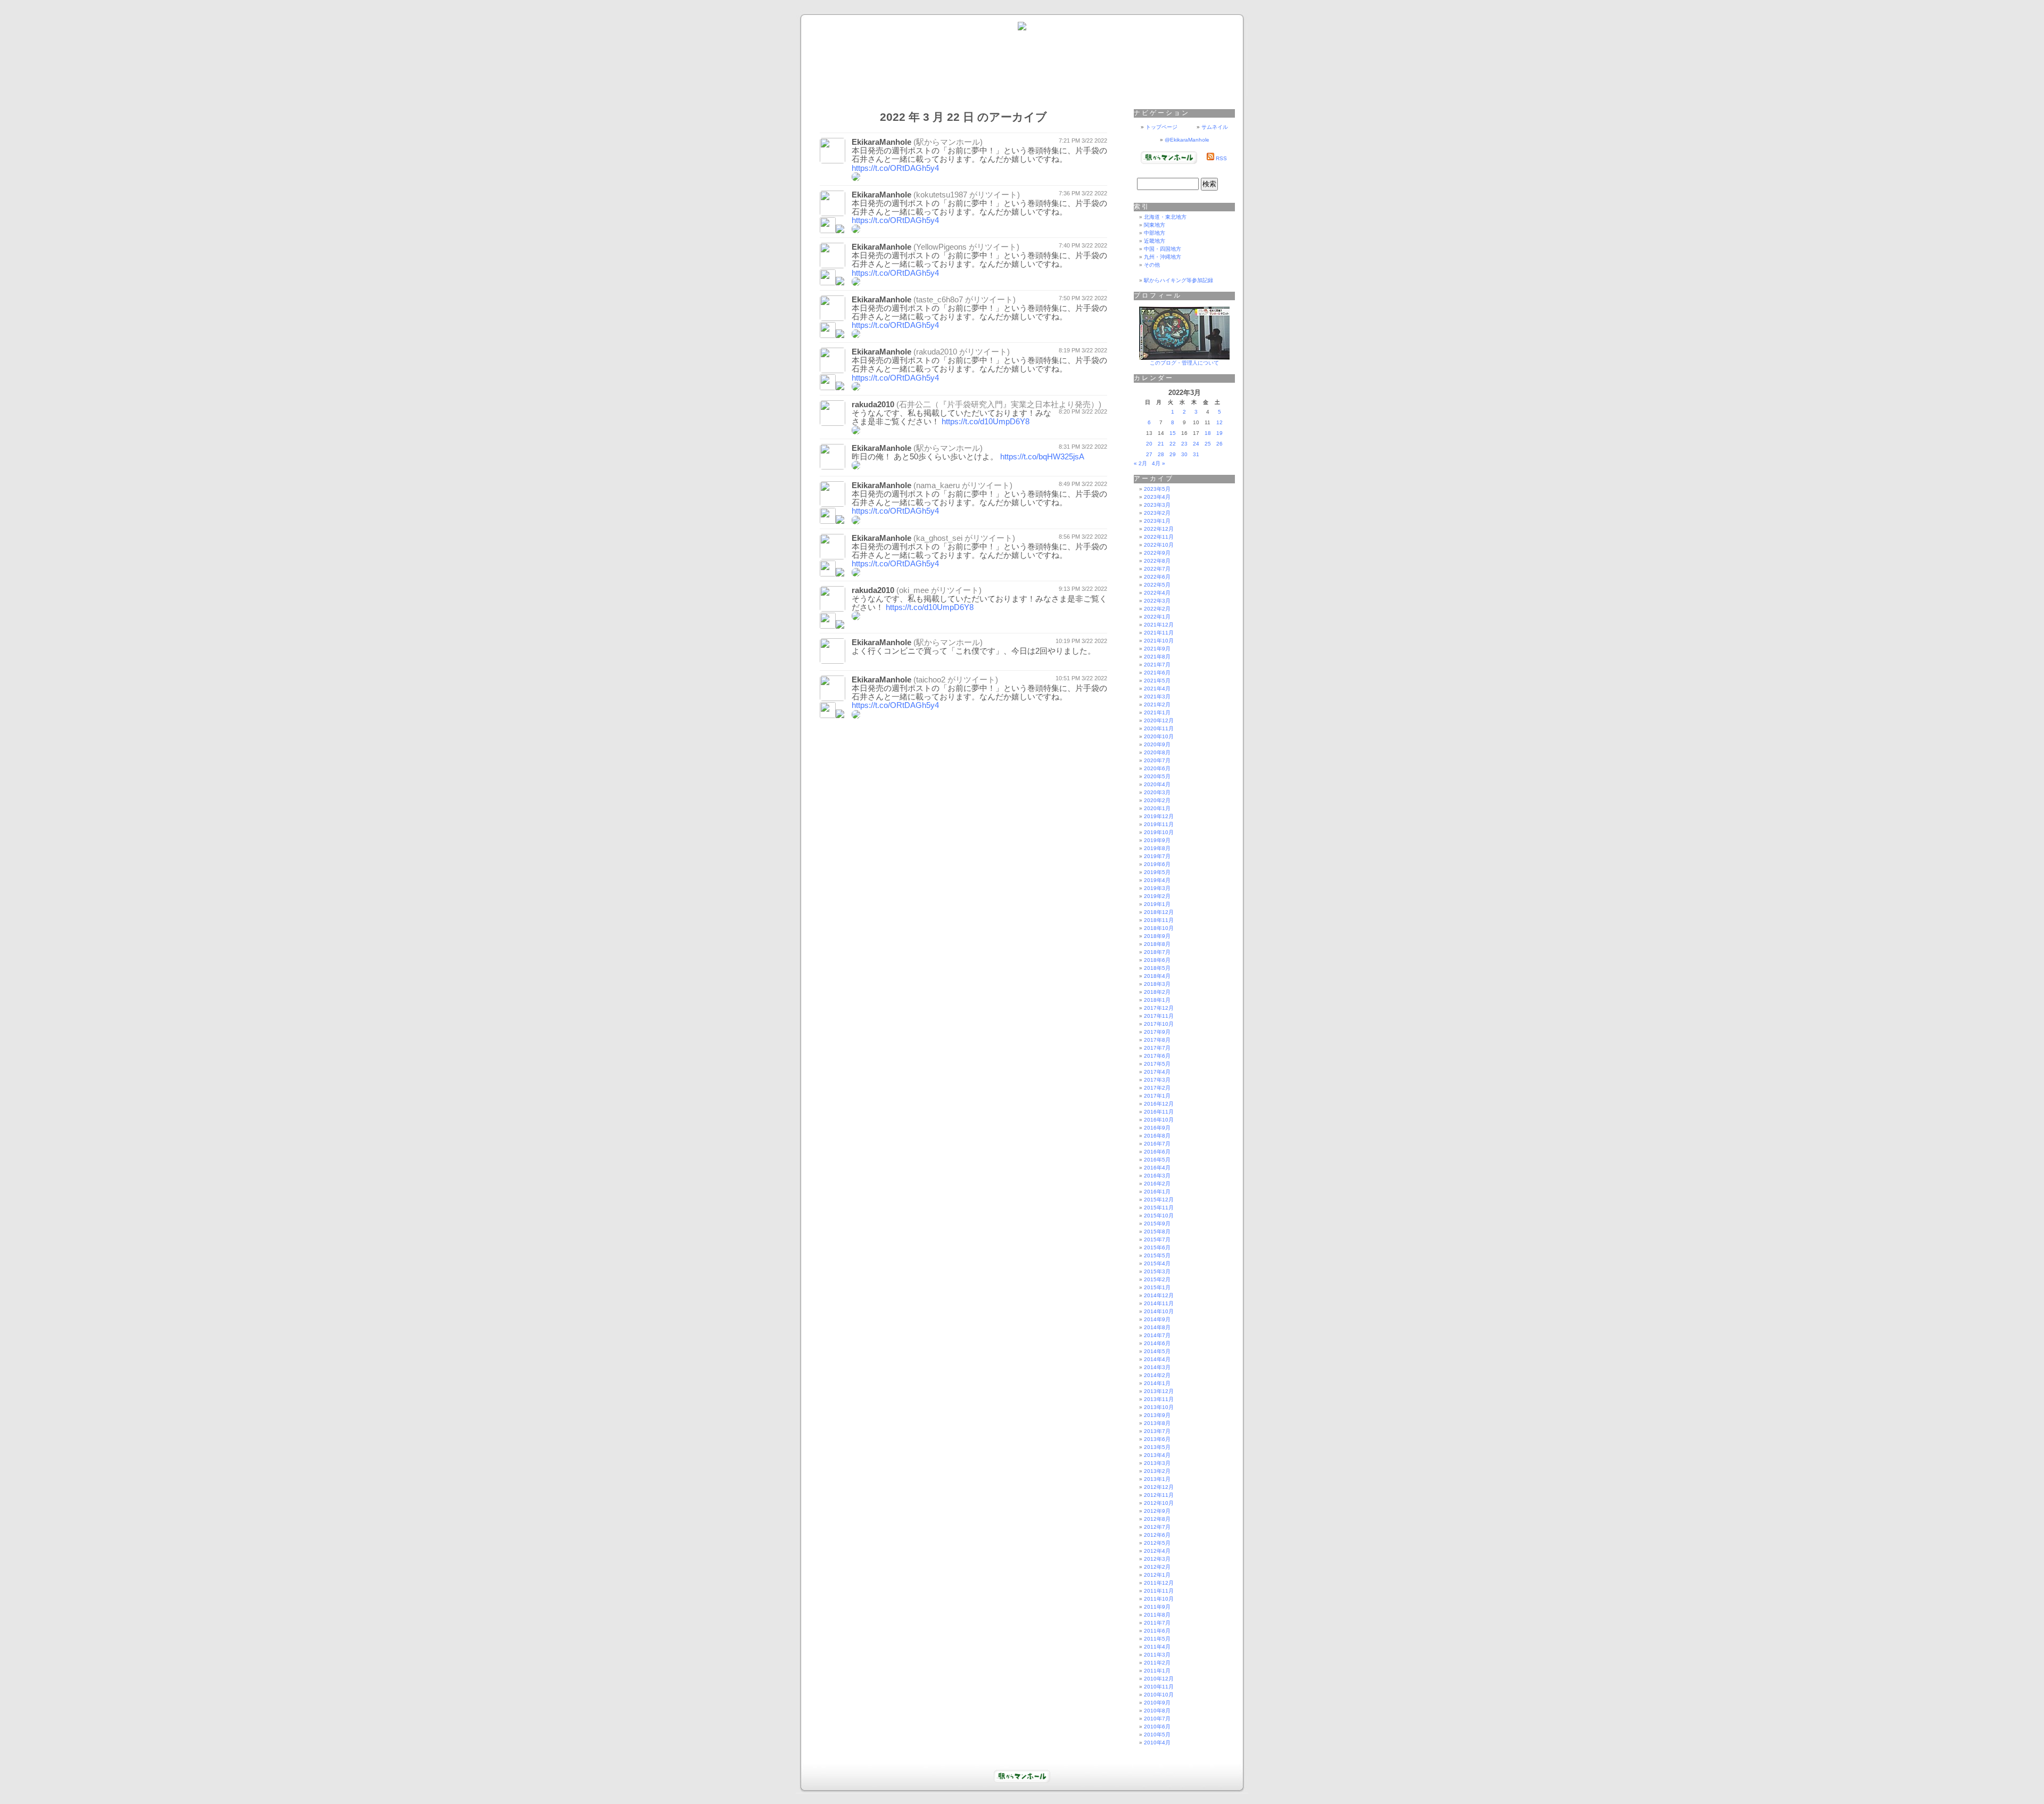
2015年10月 (1159, 1216)
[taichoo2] (828, 715)
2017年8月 (1157, 1040)
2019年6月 (1157, 864)
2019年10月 (1159, 832)
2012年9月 (1157, 1511)
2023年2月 (1157, 513)
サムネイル (1215, 127)
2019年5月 (1157, 872)
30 (1184, 454)
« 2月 (1140, 463)
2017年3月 (1157, 1080)
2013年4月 (1157, 1455)
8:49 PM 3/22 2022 (1083, 484)
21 (1161, 444)
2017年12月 (1159, 1008)
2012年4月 (1157, 1551)
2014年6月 (1157, 1343)
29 (1173, 454)
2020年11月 (1159, 728)
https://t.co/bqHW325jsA (1042, 457)
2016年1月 (1157, 1192)
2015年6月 (1157, 1247)
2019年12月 (1159, 816)
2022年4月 (1157, 593)
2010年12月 (1159, 1679)
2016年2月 (1157, 1184)
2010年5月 (1157, 1735)
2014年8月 (1157, 1327)
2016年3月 (1157, 1176)
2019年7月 (1157, 856)
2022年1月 (1157, 617)
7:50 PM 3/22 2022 (1083, 298)
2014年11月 (1159, 1303)
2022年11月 (1159, 537)
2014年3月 (1157, 1367)
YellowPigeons (941, 247)
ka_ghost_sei (939, 538)
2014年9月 (1157, 1319)
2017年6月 (1157, 1056)
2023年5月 (1157, 489)
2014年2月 (1157, 1375)
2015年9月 (1157, 1224)
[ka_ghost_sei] (828, 574)
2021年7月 (1157, 665)
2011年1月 (1157, 1671)
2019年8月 (1157, 848)
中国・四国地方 (1163, 249)
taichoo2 (931, 680)
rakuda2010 (937, 352)
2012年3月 (1157, 1559)
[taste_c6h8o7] (828, 335)
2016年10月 (1159, 1120)
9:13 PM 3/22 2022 (1083, 589)
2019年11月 (1159, 824)
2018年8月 (1157, 944)
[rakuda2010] (828, 387)
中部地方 (1155, 233)
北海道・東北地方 (1165, 217)
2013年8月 (1157, 1423)
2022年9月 (1157, 553)
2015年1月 (1157, 1287)
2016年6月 (1157, 1152)
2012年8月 (1157, 1519)
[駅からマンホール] (1169, 162)
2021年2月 (1157, 705)
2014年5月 (1157, 1351)
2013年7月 (1157, 1431)
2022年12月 (1159, 529)
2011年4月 (1157, 1647)
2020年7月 (1157, 760)
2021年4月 (1157, 689)
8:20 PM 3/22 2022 (1083, 411)
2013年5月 (1157, 1447)
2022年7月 (1157, 569)
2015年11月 (1159, 1208)
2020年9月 (1157, 744)
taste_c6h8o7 (939, 300)
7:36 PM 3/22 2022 (1083, 193)
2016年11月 (1159, 1112)
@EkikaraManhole (1187, 140)
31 (1196, 454)
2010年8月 (1157, 1711)
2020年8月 (1157, 752)
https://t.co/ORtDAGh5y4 (895, 168)
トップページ (1161, 127)
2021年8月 (1157, 657)
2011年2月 (1157, 1663)
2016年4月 (1157, 1168)
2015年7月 (1157, 1239)
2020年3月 (1157, 792)
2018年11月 (1159, 920)
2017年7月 (1157, 1048)
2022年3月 (1157, 601)
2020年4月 (1157, 784)
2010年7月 (1157, 1719)
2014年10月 (1159, 1311)
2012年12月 (1159, 1487)
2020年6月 (1157, 768)
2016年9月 (1157, 1128)
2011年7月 (1157, 1623)
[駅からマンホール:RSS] (1210, 158)
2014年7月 (1157, 1335)
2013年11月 (1159, 1399)
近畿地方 (1155, 241)
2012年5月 (1157, 1543)
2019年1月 (1157, 904)
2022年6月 (1157, 577)
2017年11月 (1159, 1016)
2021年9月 (1157, 649)
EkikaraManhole (881, 142)
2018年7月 (1157, 952)
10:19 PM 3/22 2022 (1081, 641)
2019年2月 (1157, 896)
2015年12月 (1159, 1200)
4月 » (1159, 463)
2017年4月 (1157, 1072)
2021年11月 (1159, 633)
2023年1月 (1157, 521)
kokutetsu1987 (942, 195)
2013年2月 (1157, 1471)
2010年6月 (1157, 1727)
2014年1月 (1157, 1383)
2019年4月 (1157, 880)
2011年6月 (1157, 1631)
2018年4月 (1157, 976)
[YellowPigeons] (828, 282)
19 (1219, 433)
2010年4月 (1157, 1743)
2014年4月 (1157, 1359)
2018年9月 (1157, 936)
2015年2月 (1157, 1279)
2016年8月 (1157, 1136)
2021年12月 (1159, 625)
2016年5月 (1157, 1160)
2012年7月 (1157, 1527)
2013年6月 (1157, 1439)
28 (1161, 454)
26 (1219, 444)
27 (1149, 454)
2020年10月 (1159, 736)
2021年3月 (1157, 697)
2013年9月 (1157, 1415)
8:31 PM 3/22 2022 (1083, 447)
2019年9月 (1157, 840)
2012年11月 (1159, 1495)
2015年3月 (1157, 1271)
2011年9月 (1157, 1607)
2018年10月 (1159, 928)
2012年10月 (1159, 1503)
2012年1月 (1157, 1575)
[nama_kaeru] (828, 521)
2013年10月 (1159, 1407)
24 (1196, 444)
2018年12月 (1159, 912)
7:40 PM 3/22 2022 (1083, 245)
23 (1184, 444)
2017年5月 (1157, 1064)
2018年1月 (1157, 1000)
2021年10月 (1159, 641)
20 (1149, 444)
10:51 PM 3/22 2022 (1081, 678)
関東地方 (1155, 225)
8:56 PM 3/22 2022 (1083, 537)
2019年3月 (1157, 888)
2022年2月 (1157, 609)
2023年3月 (1157, 505)
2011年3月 (1157, 1655)
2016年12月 (1159, 1104)
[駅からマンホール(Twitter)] (1022, 28)
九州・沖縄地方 (1163, 257)
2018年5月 (1157, 968)
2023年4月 (1157, 497)
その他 (1152, 265)
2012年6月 (1157, 1535)
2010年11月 (1159, 1687)
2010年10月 (1159, 1695)
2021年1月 (1157, 712)
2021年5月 (1157, 681)
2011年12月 (1159, 1583)
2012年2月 (1157, 1567)
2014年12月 (1159, 1295)
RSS (1221, 158)
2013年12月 (1159, 1391)
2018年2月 (1157, 992)
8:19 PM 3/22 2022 (1083, 350)
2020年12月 (1159, 720)
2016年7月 (1157, 1144)
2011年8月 (1157, 1615)
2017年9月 (1157, 1032)
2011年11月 (1159, 1591)
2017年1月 (1157, 1096)
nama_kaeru (938, 485)
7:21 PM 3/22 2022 (1083, 141)
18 (1208, 433)
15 (1173, 433)
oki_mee (914, 590)
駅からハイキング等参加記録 (1178, 280)
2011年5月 (1157, 1639)
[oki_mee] (828, 626)
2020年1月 (1157, 808)
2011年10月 (1159, 1599)
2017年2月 (1157, 1088)
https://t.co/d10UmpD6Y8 (986, 422)
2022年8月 (1157, 561)
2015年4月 (1157, 1263)
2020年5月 (1157, 776)
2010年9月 (1157, 1703)
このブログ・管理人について (1184, 363)
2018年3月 (1157, 984)
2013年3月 (1157, 1463)
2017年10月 (1159, 1024)
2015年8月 (1157, 1232)
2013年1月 (1157, 1479)
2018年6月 (1157, 960)
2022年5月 (1157, 585)
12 (1219, 422)
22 (1173, 444)
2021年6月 (1157, 673)
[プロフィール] (1184, 358)
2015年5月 (1157, 1255)
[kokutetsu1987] (828, 230)
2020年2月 (1157, 800)
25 (1208, 444)
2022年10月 (1159, 545)
